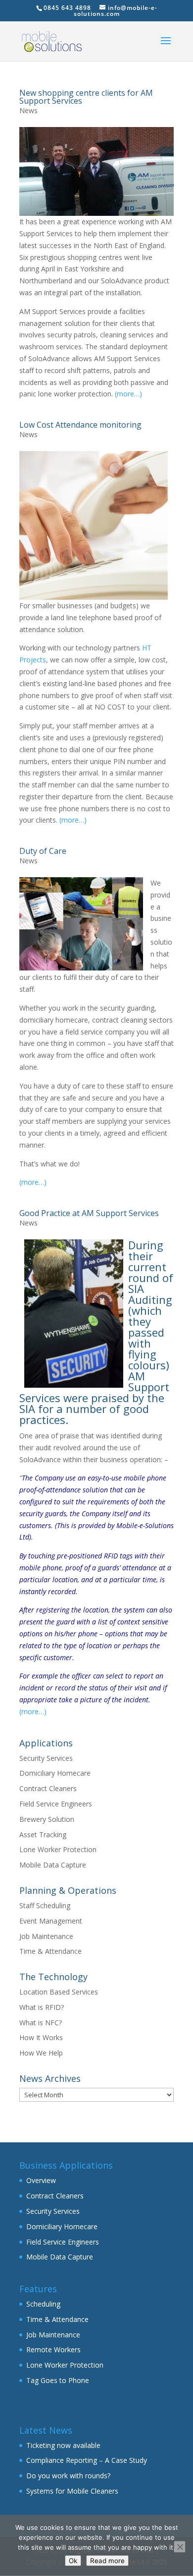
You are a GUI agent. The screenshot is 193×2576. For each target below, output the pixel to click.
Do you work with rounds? (68, 2476)
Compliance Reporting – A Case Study (87, 2460)
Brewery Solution (47, 1819)
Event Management (51, 1921)
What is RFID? (42, 2007)
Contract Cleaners (48, 1788)
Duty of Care (43, 851)
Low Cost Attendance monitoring (80, 425)
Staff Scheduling (45, 1905)
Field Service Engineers (56, 1804)
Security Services (46, 1758)
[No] (180, 2547)
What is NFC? (41, 2023)
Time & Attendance (50, 1951)
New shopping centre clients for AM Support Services (86, 97)
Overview (41, 2180)
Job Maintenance (46, 1936)
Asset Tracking (43, 1835)
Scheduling (43, 2304)
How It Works (41, 2037)
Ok (73, 2561)
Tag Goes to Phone (58, 2380)
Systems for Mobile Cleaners (72, 2491)
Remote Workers (53, 2350)
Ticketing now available (63, 2445)
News (28, 110)
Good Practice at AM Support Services (89, 1213)
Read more (107, 2561)
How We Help (41, 2053)
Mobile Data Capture (53, 1865)
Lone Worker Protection (58, 1849)
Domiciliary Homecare (55, 1773)
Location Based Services (59, 1992)
